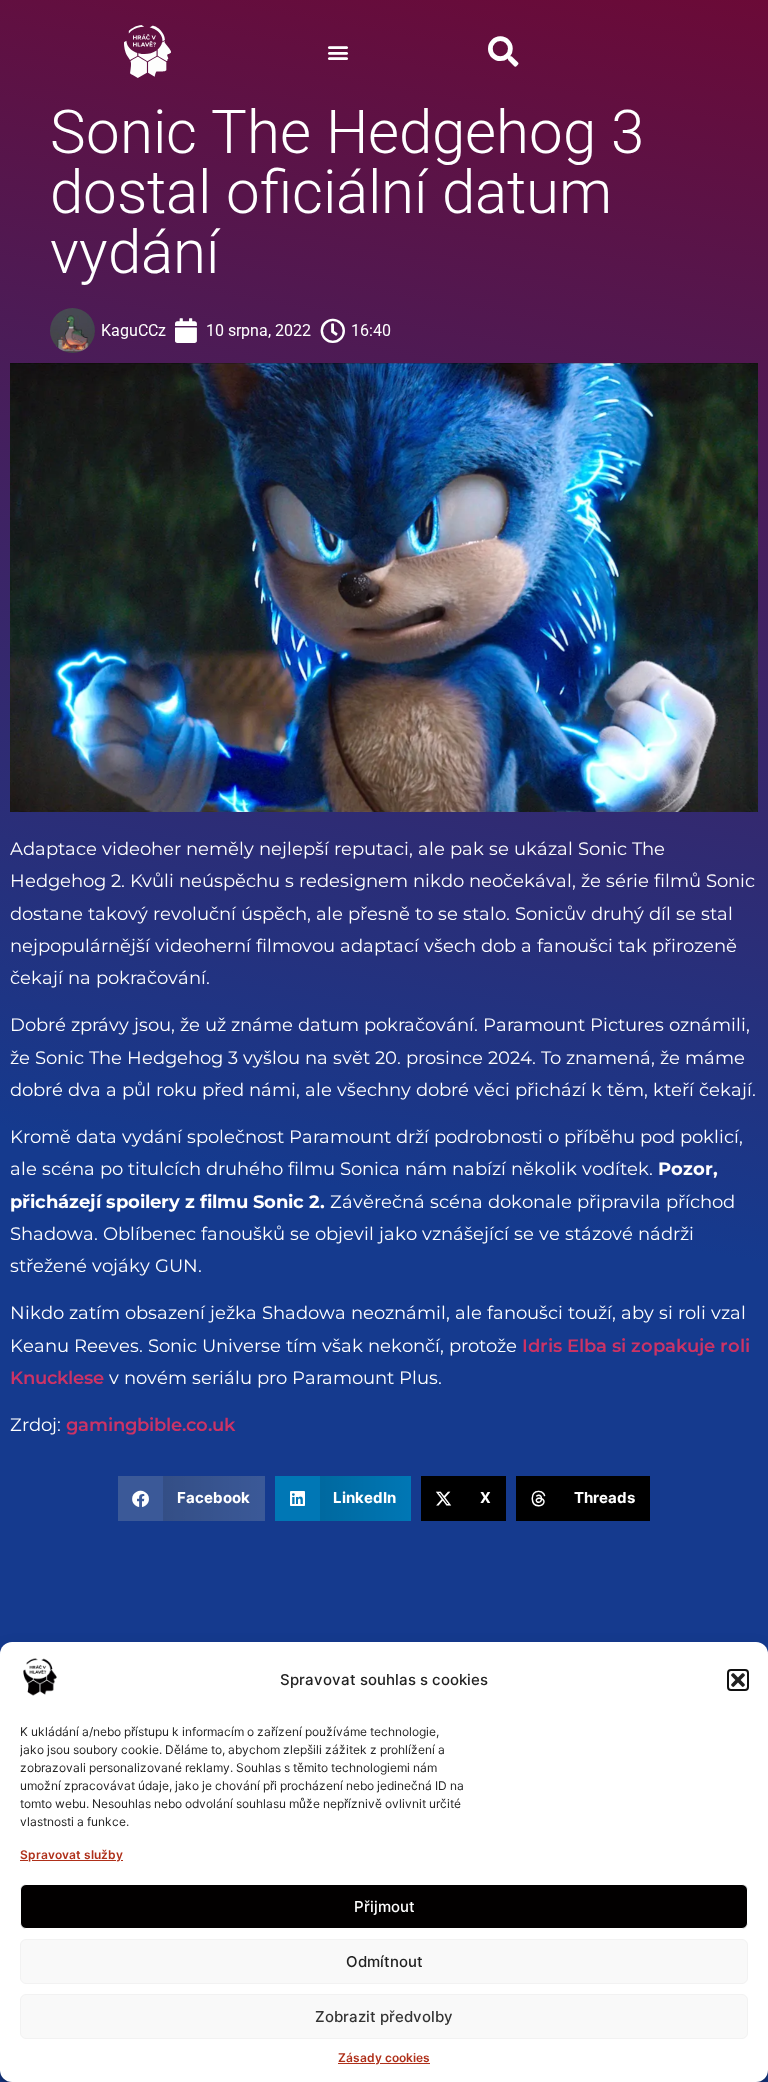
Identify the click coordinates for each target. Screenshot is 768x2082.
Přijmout (384, 1906)
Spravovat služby (71, 1854)
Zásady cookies (384, 2057)
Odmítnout (384, 1961)
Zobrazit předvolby (384, 2016)
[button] (738, 1680)
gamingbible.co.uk (150, 1425)
